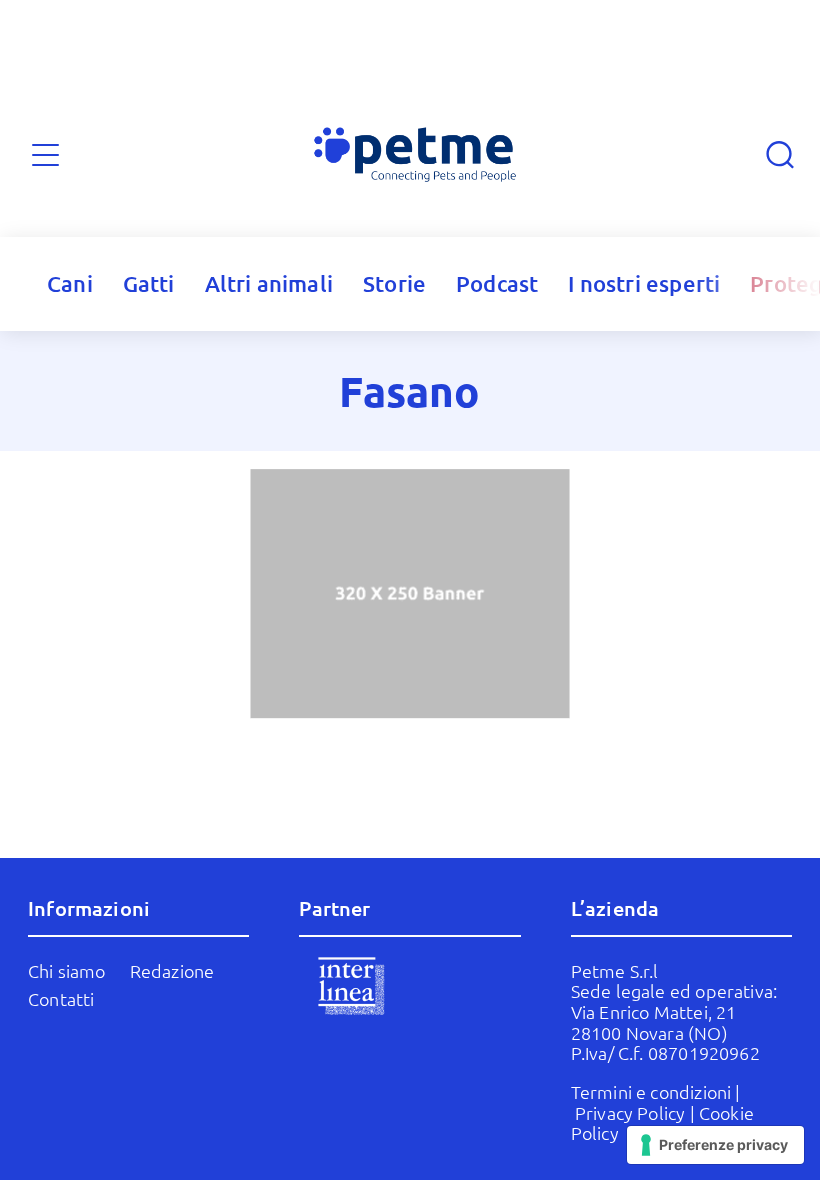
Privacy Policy (630, 1112)
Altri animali (269, 283)
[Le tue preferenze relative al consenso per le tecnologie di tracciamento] (715, 1145)
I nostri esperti (644, 283)
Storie (394, 283)
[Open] (45, 154)
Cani (70, 283)
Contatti (61, 998)
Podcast (497, 283)
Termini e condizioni (651, 1091)
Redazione (172, 970)
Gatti (149, 283)
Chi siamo (67, 970)
